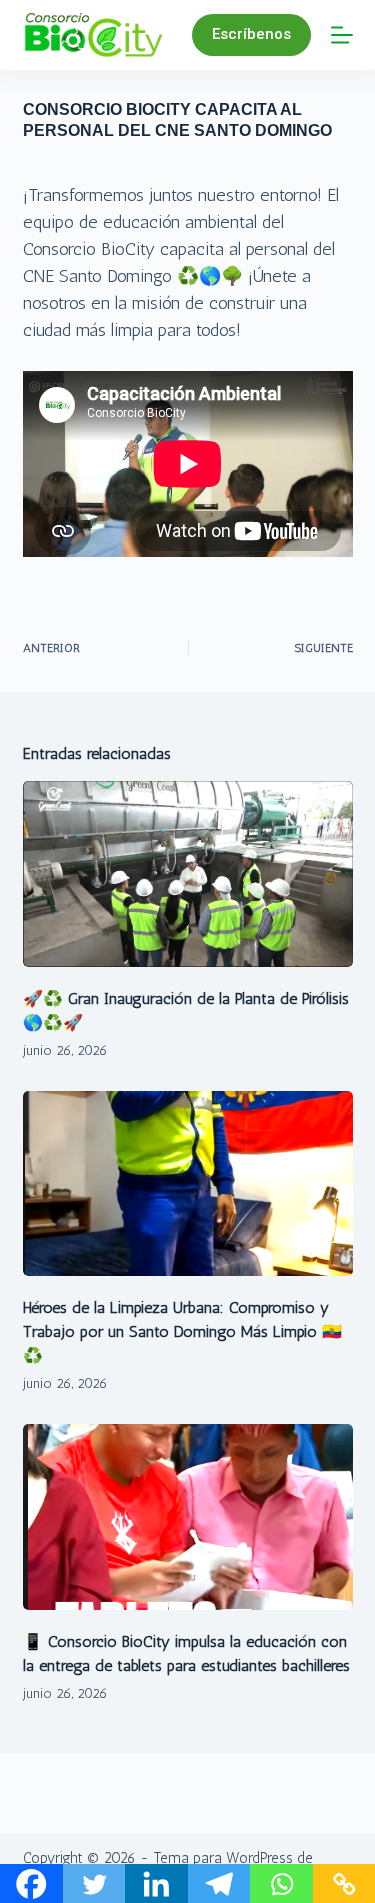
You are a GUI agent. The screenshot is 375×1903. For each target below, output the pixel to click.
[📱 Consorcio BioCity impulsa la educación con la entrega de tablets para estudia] (188, 1517)
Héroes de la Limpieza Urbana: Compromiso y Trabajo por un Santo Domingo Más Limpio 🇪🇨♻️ (182, 1331)
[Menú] (342, 35)
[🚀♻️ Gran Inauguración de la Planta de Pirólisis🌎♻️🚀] (188, 874)
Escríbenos (251, 34)
